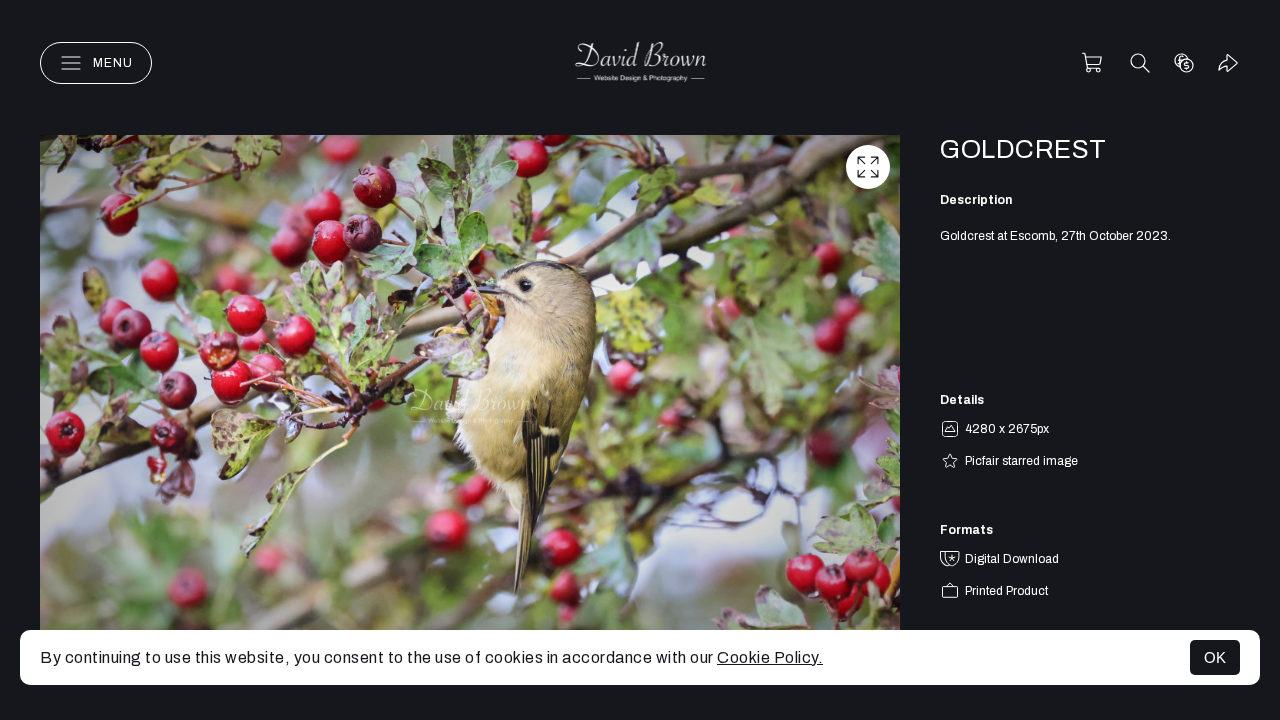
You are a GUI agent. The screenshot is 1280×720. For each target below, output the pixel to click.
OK (1215, 657)
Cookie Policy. (770, 657)
